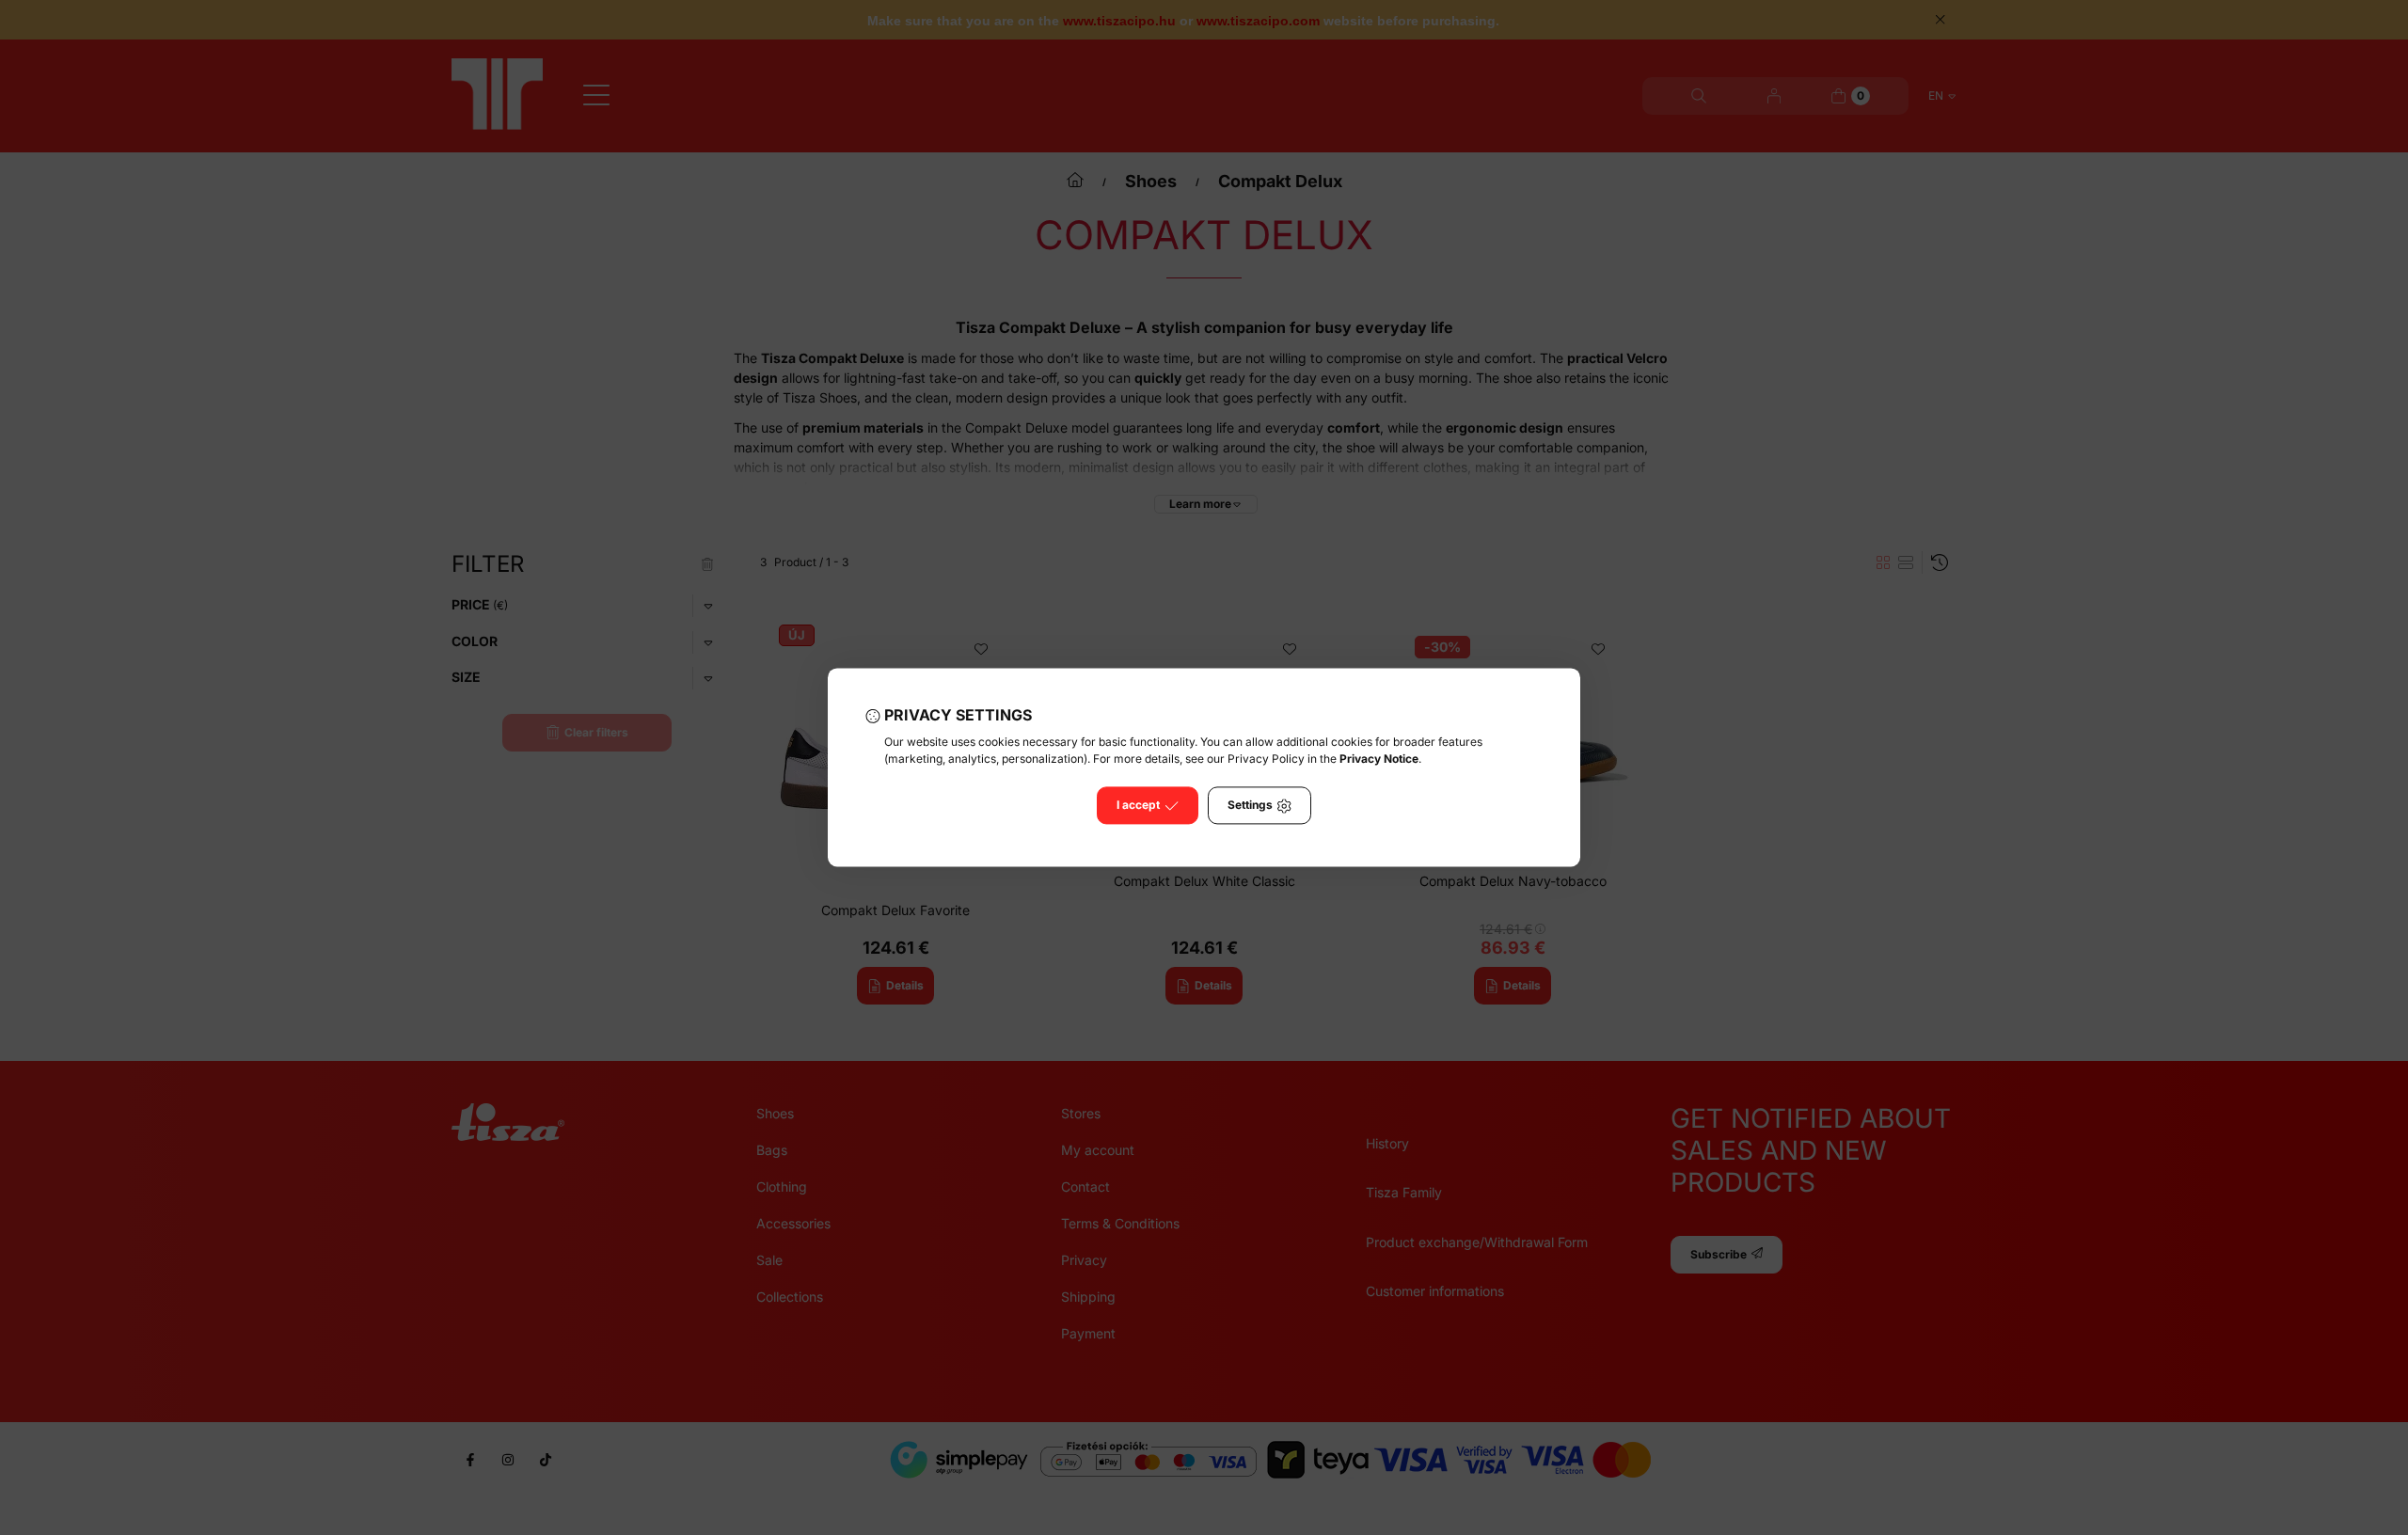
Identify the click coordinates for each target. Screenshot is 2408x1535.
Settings (1250, 806)
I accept (1138, 806)
